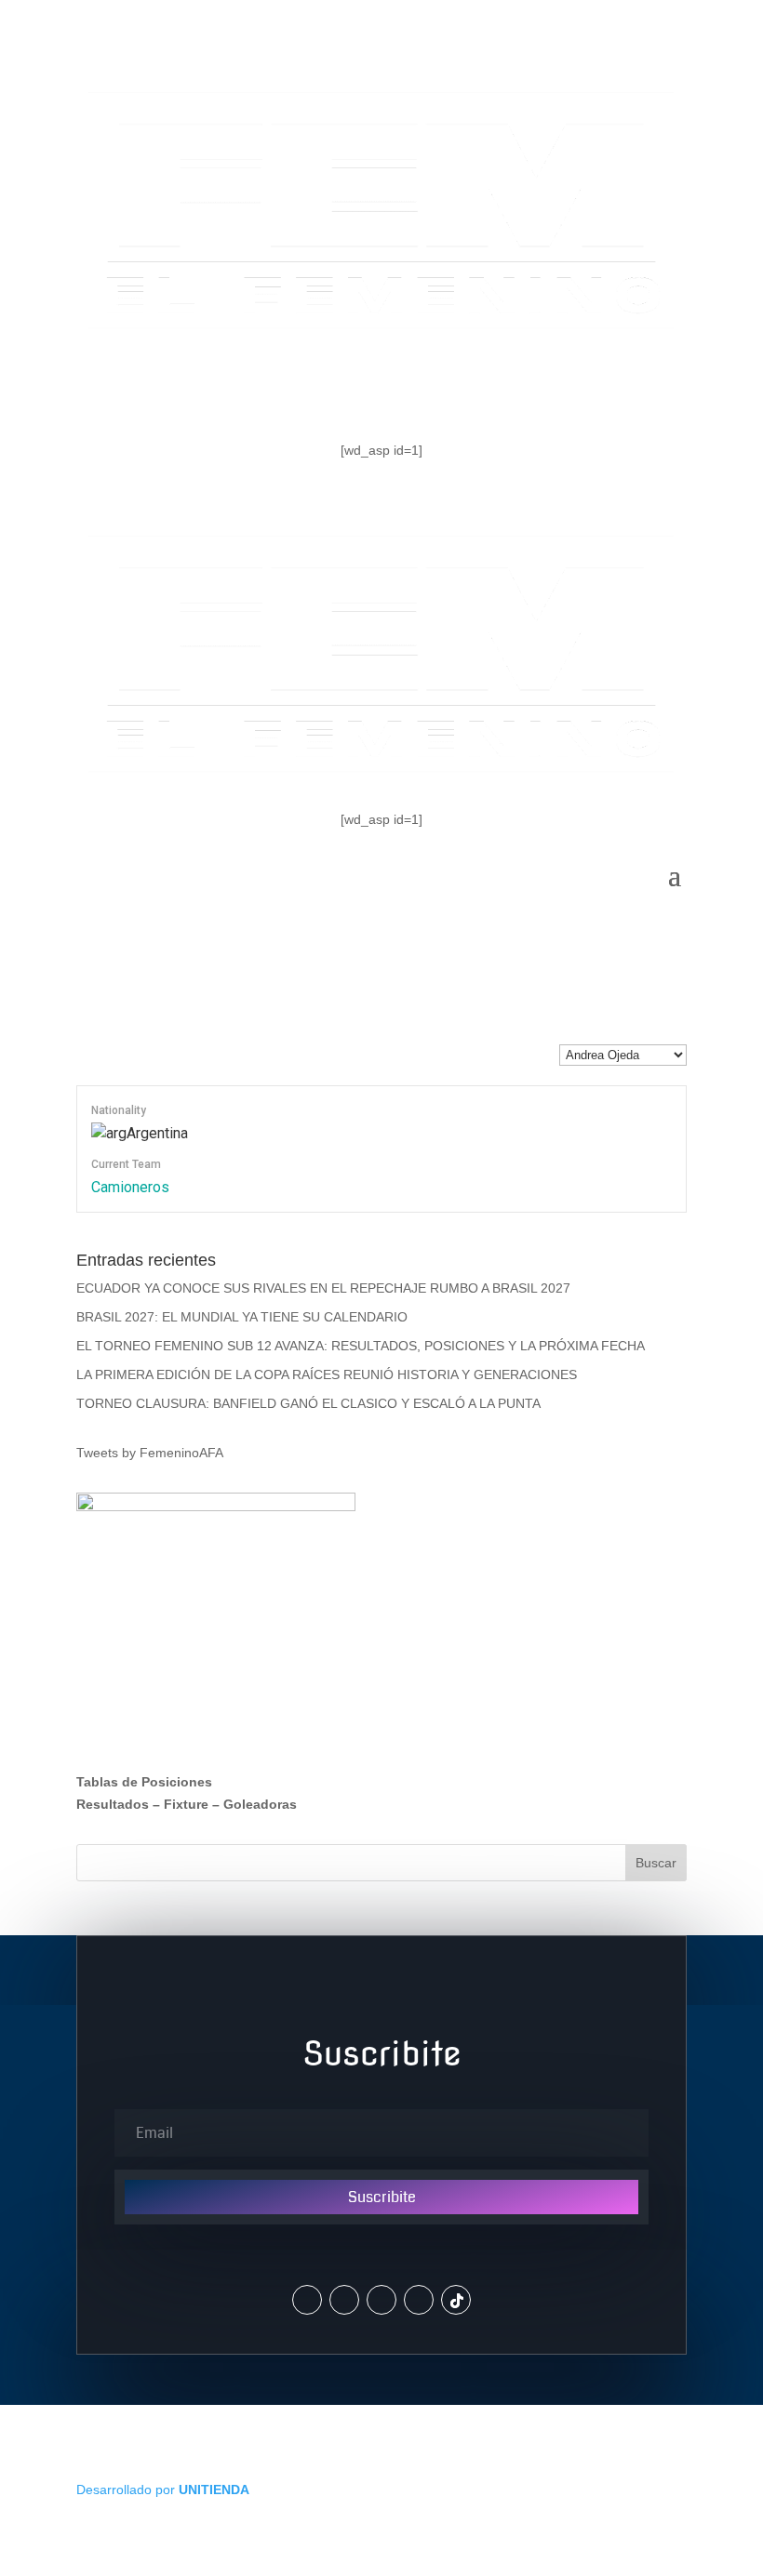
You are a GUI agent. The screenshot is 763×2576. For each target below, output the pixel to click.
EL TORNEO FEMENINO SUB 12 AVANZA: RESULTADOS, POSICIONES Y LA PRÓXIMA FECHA (361, 1346)
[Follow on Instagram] (344, 2300)
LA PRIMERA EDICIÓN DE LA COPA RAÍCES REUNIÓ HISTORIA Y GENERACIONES (327, 1374)
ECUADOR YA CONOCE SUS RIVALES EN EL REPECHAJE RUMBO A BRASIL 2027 (323, 1288)
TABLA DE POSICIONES (212, 389)
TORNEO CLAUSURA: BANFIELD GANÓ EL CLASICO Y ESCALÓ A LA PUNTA (308, 1403)
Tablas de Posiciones (144, 1782)
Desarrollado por (163, 2490)
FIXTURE (405, 389)
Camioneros (130, 1187)
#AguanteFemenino (575, 389)
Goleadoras (260, 1804)
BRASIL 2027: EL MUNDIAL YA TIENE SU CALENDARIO (242, 1317)
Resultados (113, 1804)
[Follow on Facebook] (381, 2300)
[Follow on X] (307, 2300)
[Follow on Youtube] (419, 2300)
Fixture (186, 1804)
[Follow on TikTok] (456, 2300)
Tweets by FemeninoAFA (150, 1453)
